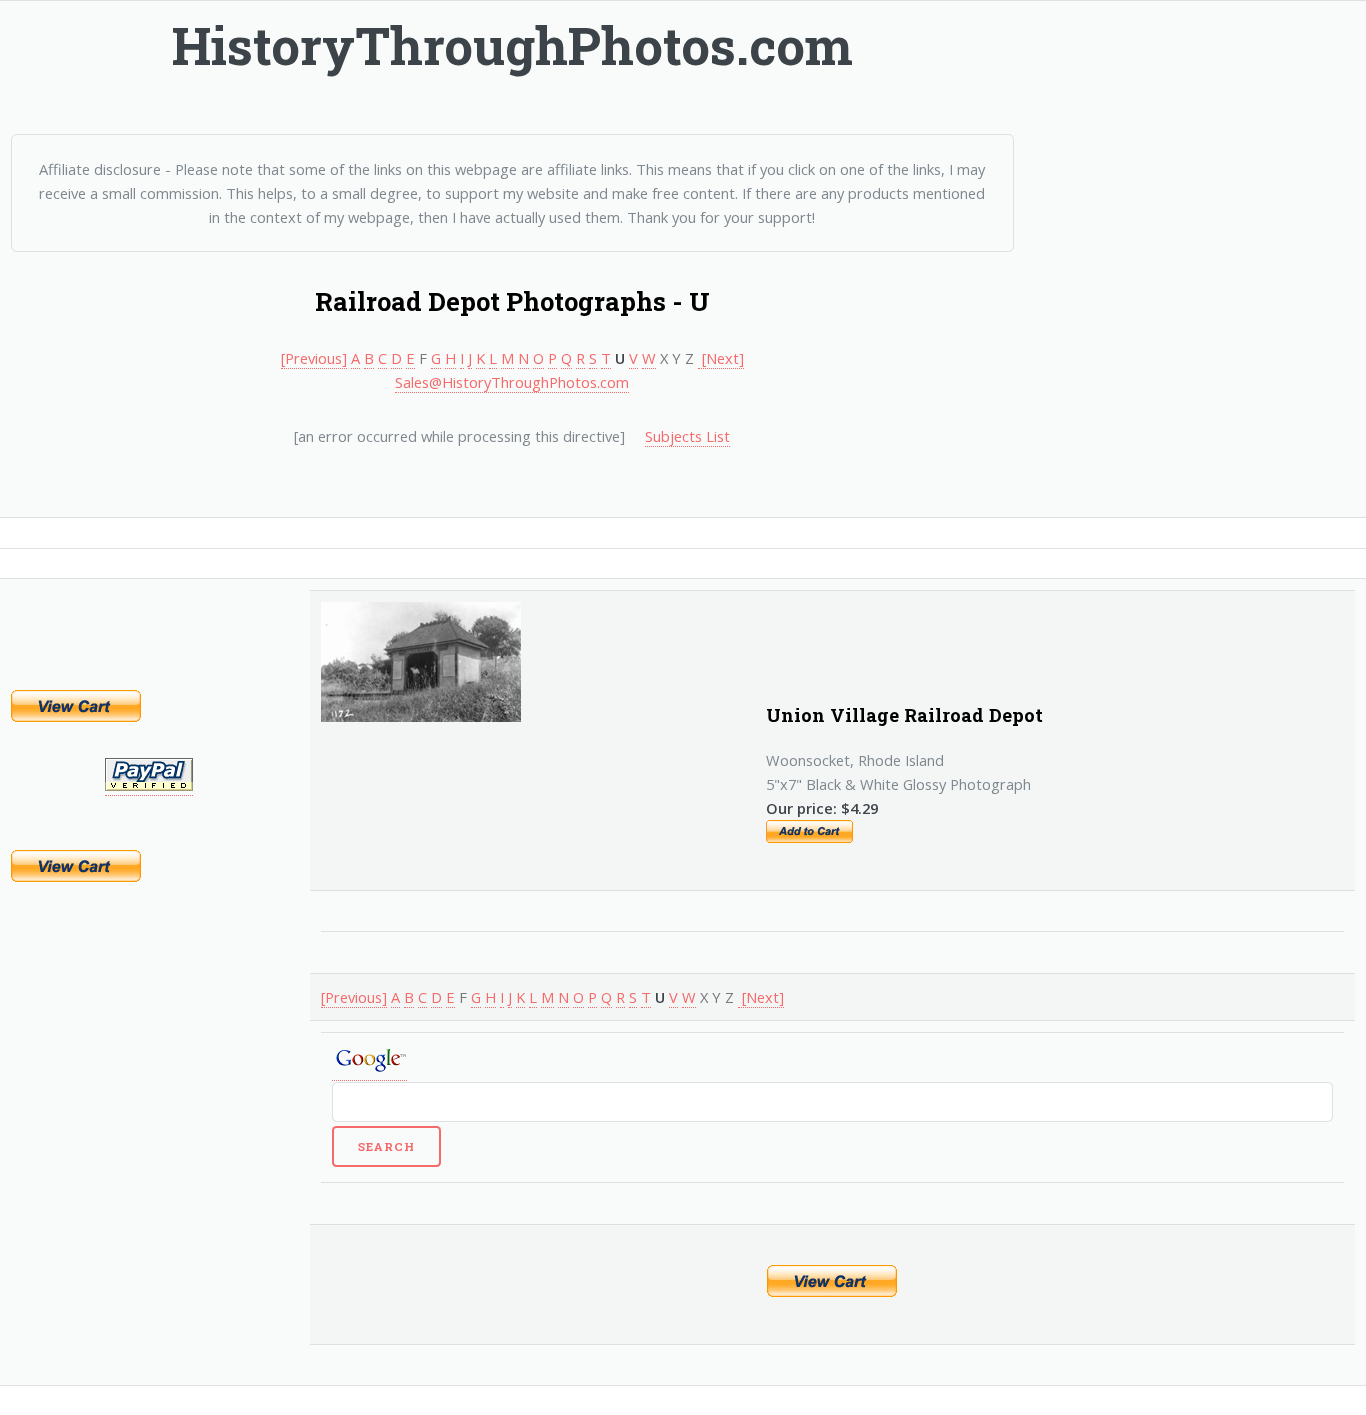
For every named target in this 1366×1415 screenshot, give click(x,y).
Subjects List (687, 436)
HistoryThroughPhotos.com (512, 45)
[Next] (721, 358)
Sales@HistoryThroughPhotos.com (512, 382)
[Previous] (314, 358)
